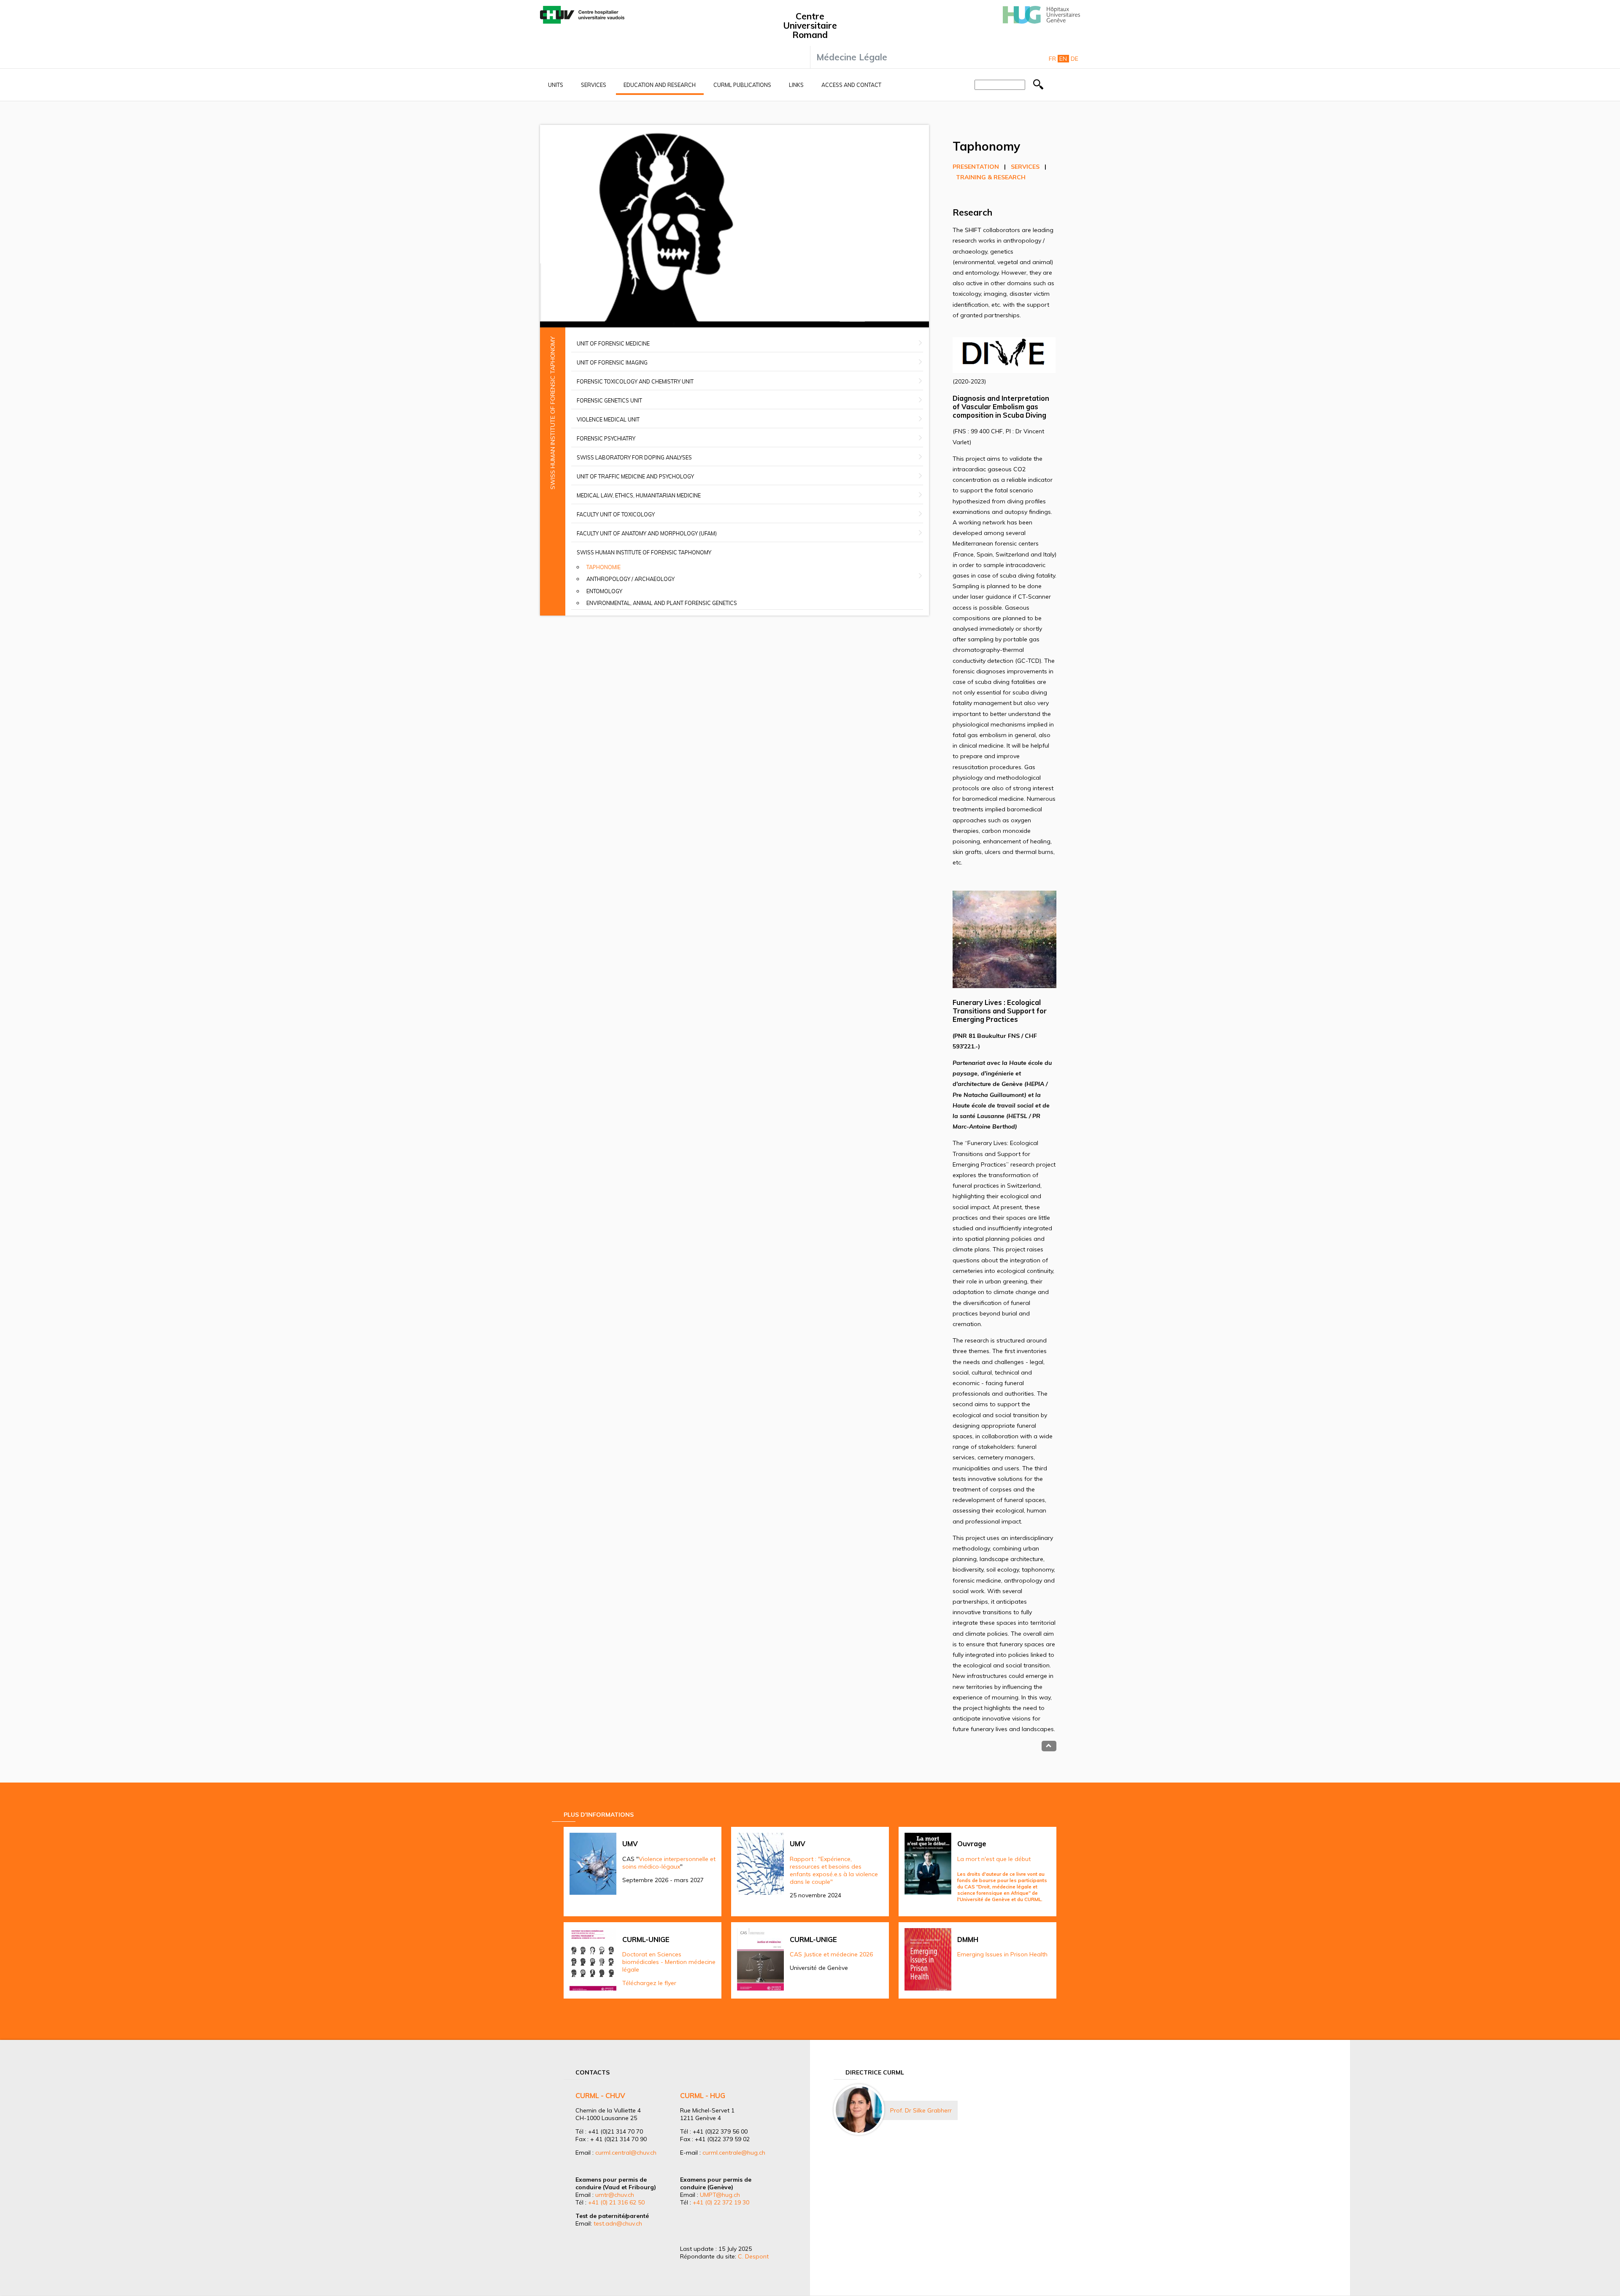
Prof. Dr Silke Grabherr (921, 2110)
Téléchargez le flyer (649, 1983)
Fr (1052, 59)
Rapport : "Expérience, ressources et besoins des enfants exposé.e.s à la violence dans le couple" (834, 1870)
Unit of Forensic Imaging (612, 362)
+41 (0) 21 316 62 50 (616, 2202)
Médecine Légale (852, 57)
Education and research (660, 85)
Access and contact (851, 85)
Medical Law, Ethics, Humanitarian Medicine (639, 495)
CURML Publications (742, 85)
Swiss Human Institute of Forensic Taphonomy (644, 552)
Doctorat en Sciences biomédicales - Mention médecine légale (669, 1962)
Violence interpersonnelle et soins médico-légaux (669, 1863)
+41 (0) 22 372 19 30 (721, 2202)
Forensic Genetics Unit (609, 400)
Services (594, 85)
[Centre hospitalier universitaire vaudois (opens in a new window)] (582, 22)
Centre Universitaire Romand (810, 25)
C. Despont (753, 2256)
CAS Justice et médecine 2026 (831, 1954)
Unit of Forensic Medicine (613, 343)
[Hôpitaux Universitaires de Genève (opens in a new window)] (1041, 22)
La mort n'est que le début (994, 1859)
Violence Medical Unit (608, 419)
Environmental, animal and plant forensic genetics (662, 603)
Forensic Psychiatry (606, 438)
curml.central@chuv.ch (626, 2153)
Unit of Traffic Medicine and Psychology (635, 476)
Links (796, 85)
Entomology (604, 591)
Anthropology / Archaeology (630, 579)
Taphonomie (603, 567)
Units (556, 85)
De (1075, 59)
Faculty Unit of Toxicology (616, 514)
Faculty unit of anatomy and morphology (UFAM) (647, 533)
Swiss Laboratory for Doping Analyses (634, 457)
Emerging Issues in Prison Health (1002, 1954)
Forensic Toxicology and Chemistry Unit (635, 381)
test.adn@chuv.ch (618, 2223)
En (1063, 59)
